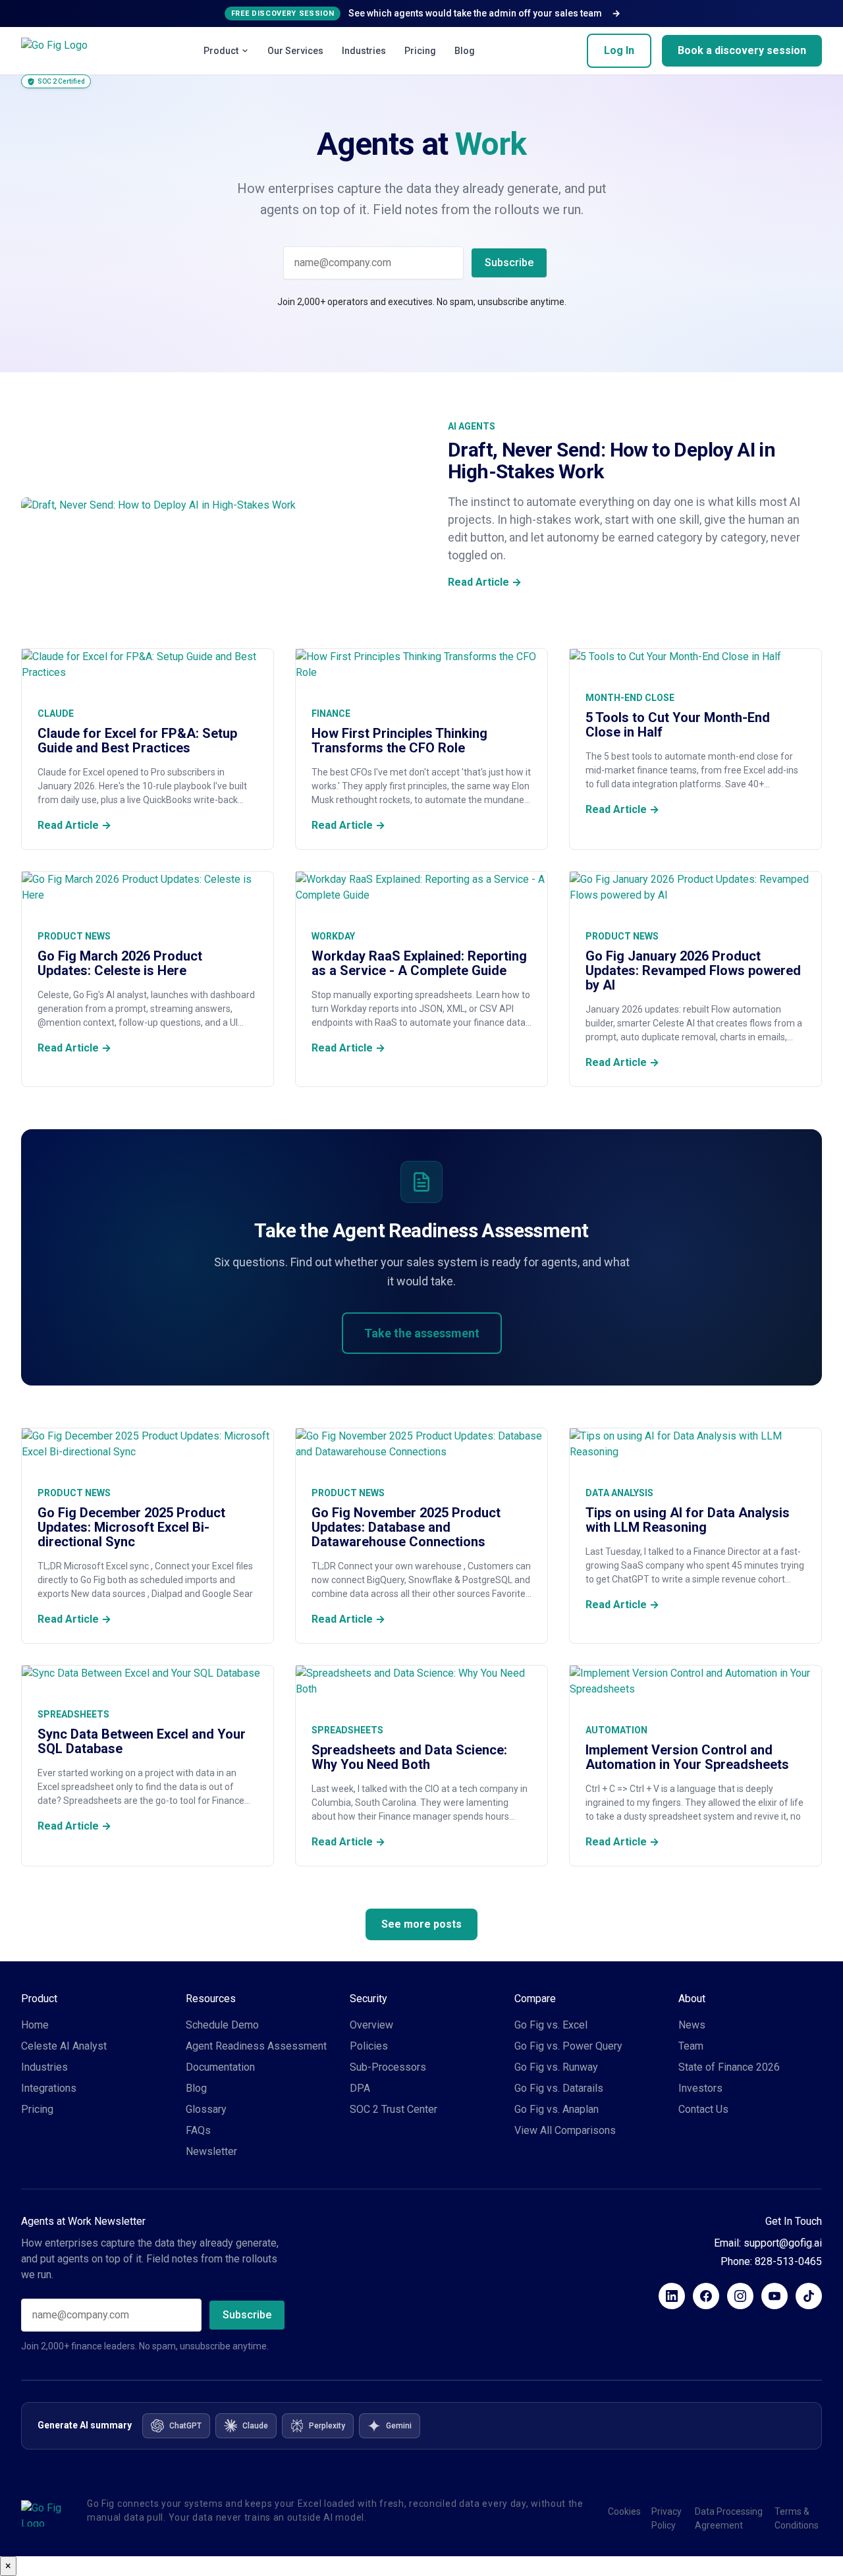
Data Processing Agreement (729, 2518)
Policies (369, 2046)
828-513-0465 (788, 2261)
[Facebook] (706, 2296)
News (692, 2025)
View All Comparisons (565, 2130)
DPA (360, 2088)
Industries (364, 51)
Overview (371, 2025)
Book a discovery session (742, 50)
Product (221, 51)
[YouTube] (775, 2296)
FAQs (198, 2130)
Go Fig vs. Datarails (559, 2088)
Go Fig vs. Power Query (568, 2046)
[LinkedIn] (672, 2296)
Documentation (220, 2067)
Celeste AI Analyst (64, 2046)
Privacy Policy (666, 2518)
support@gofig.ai (783, 2243)
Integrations (49, 2088)
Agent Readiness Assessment (256, 2046)
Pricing (420, 51)
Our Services (295, 51)
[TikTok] (809, 2296)
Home (35, 2025)
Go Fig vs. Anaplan (557, 2109)
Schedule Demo (222, 2025)
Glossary (206, 2109)
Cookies (624, 2511)
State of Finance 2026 (729, 2067)
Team (691, 2046)
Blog (465, 51)
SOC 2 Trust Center (394, 2109)
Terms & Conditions (797, 2518)
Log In (619, 50)
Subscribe (509, 263)
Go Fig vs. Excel (551, 2025)
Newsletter (211, 2151)
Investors (700, 2088)
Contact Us (703, 2109)
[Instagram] (740, 2296)
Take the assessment (422, 1333)
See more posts (421, 1924)
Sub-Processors (388, 2067)
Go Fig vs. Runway (556, 2067)
